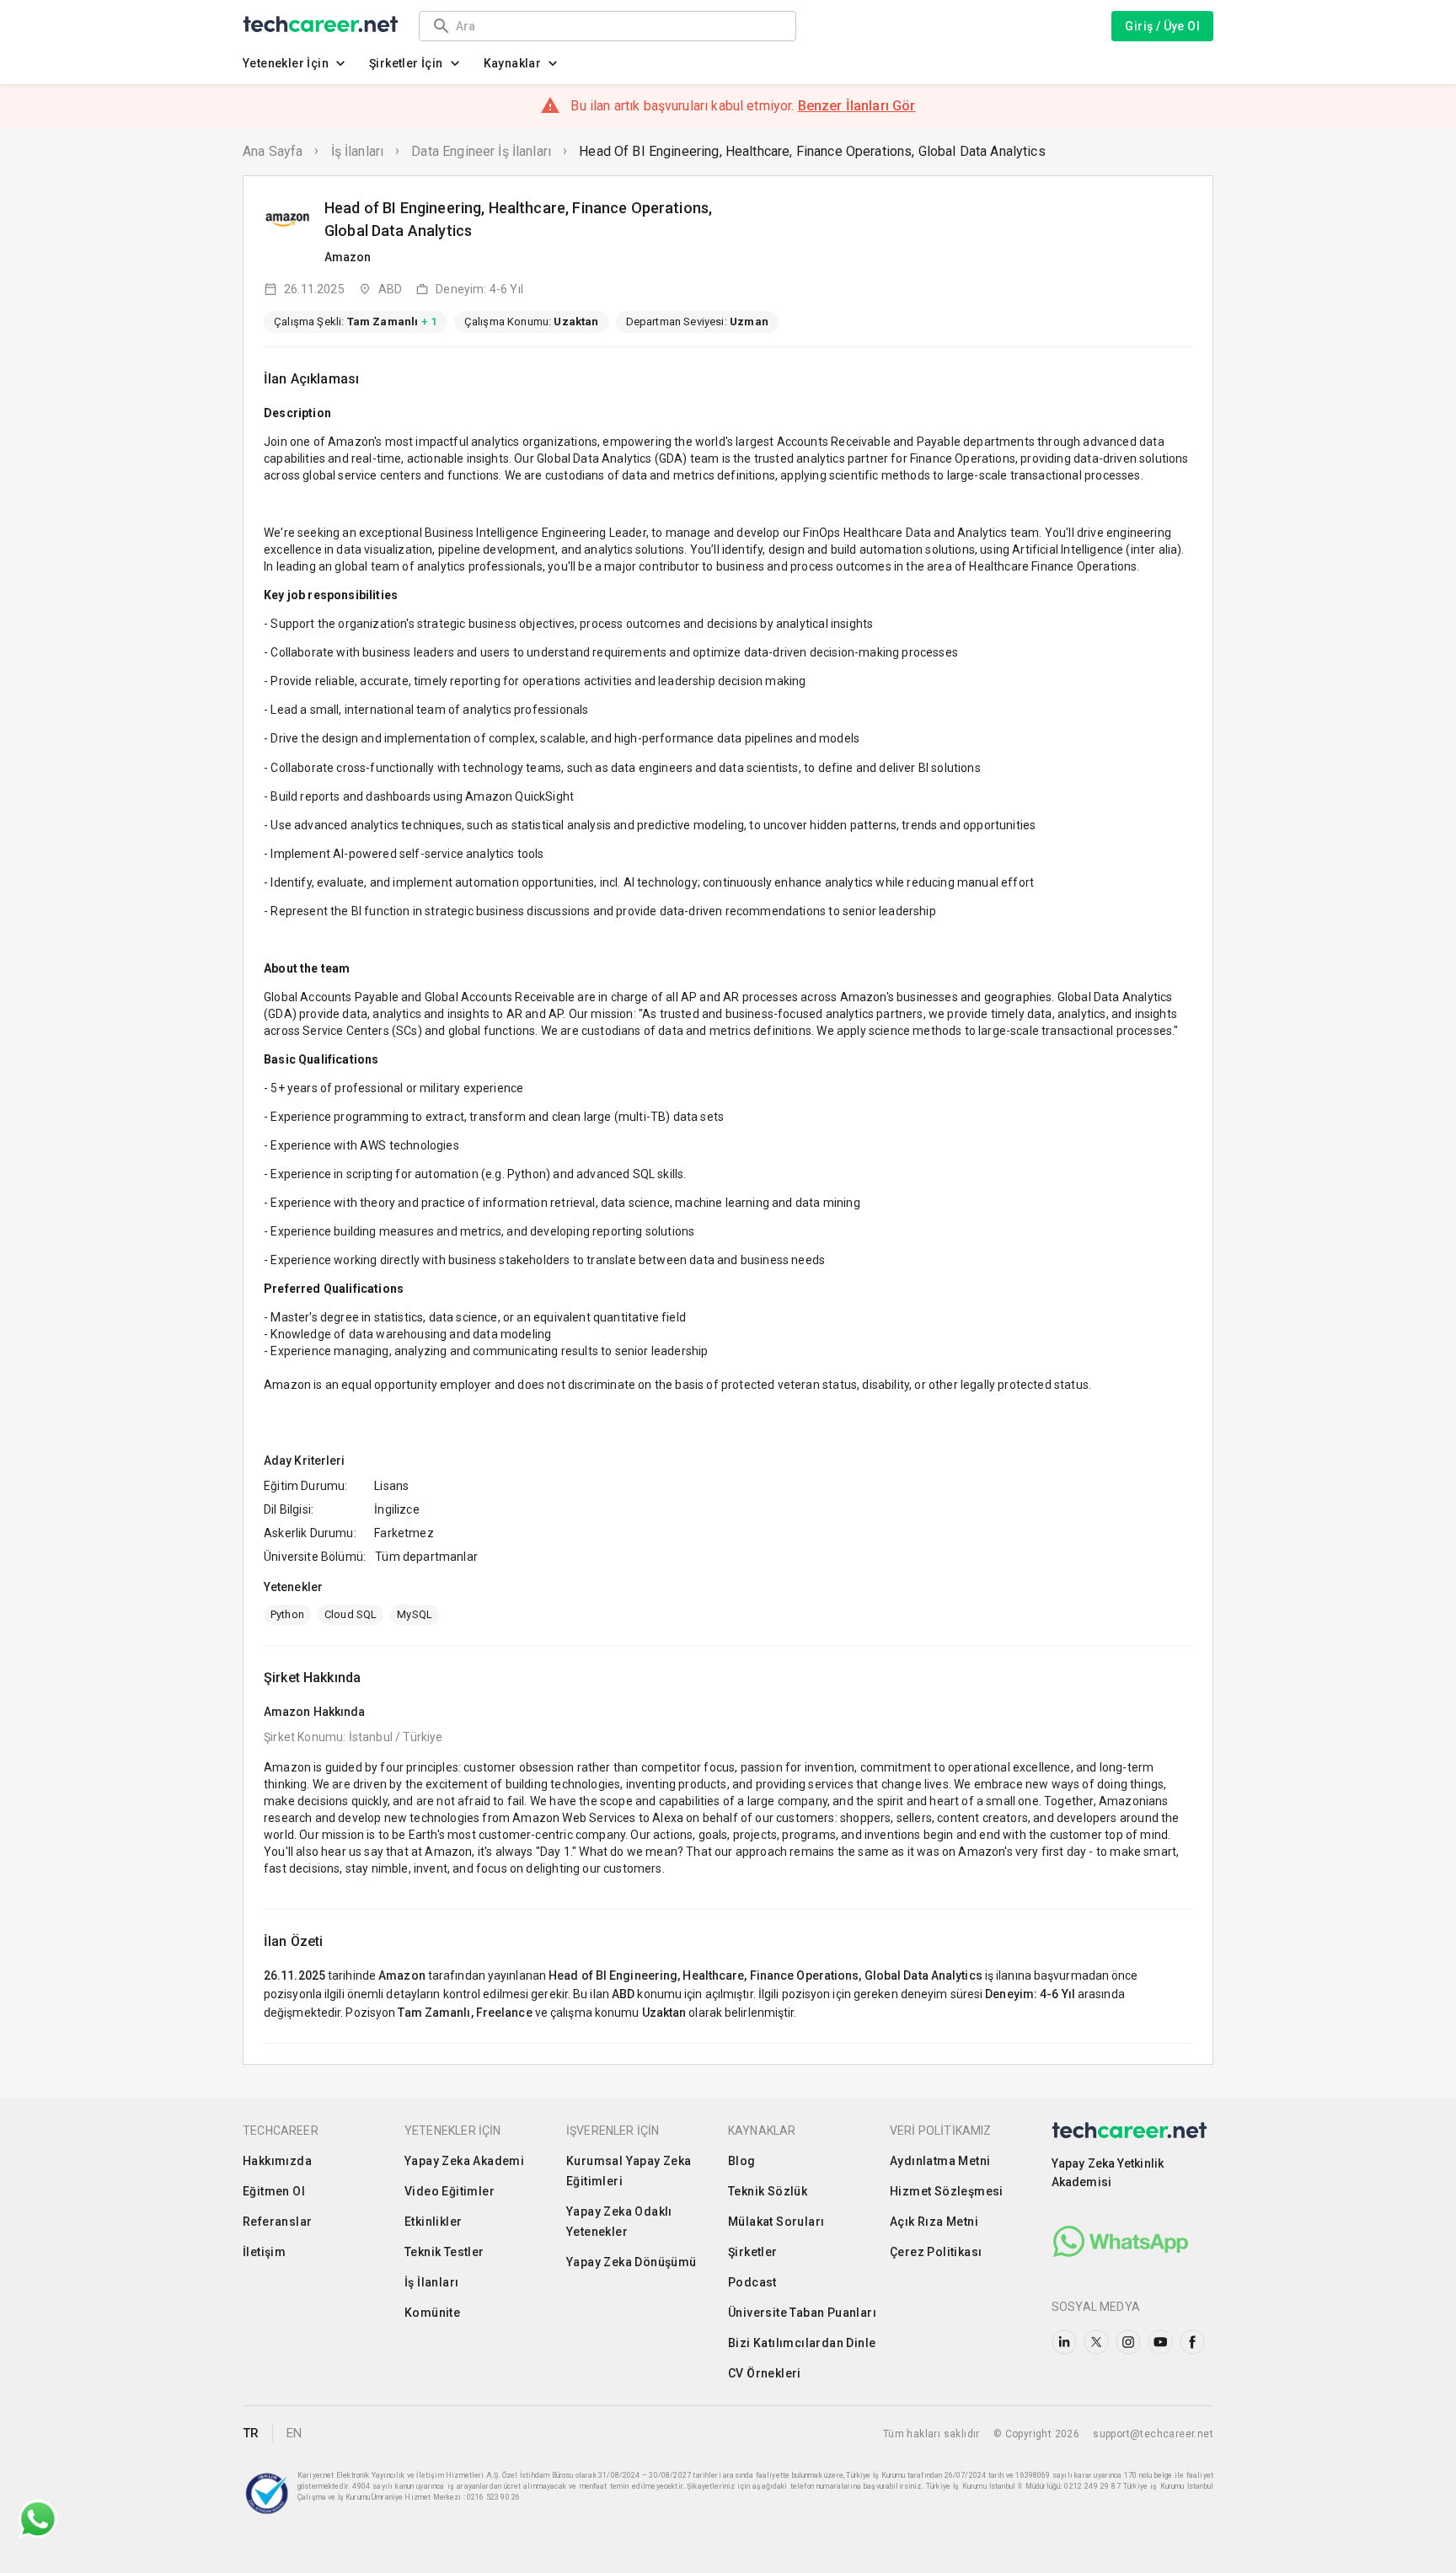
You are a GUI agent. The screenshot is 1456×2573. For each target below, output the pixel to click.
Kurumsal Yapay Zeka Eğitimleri (629, 2171)
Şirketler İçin (406, 63)
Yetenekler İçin (286, 63)
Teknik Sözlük (768, 2191)
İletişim (264, 2252)
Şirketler (753, 2252)
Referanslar (277, 2222)
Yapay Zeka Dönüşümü (632, 2262)
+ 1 (429, 322)
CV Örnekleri (765, 2373)
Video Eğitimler (450, 2191)
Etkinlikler (433, 2222)
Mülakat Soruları (776, 2222)
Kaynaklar (513, 63)
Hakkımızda (277, 2161)
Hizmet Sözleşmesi (947, 2191)
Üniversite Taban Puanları (802, 2313)
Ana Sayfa (273, 151)
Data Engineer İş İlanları (481, 151)
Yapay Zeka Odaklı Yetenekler (619, 2222)
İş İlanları (358, 151)
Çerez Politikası (936, 2252)
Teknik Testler (444, 2252)
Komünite (432, 2313)
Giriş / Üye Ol (1162, 26)
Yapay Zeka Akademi (464, 2161)
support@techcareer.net (1153, 2434)
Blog (742, 2161)
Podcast (752, 2282)
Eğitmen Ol (274, 2191)
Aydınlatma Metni (940, 2161)
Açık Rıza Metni (934, 2222)
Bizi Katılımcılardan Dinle (802, 2343)
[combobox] (618, 26)
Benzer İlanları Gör (857, 106)
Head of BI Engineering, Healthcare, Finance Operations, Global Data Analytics (812, 151)
